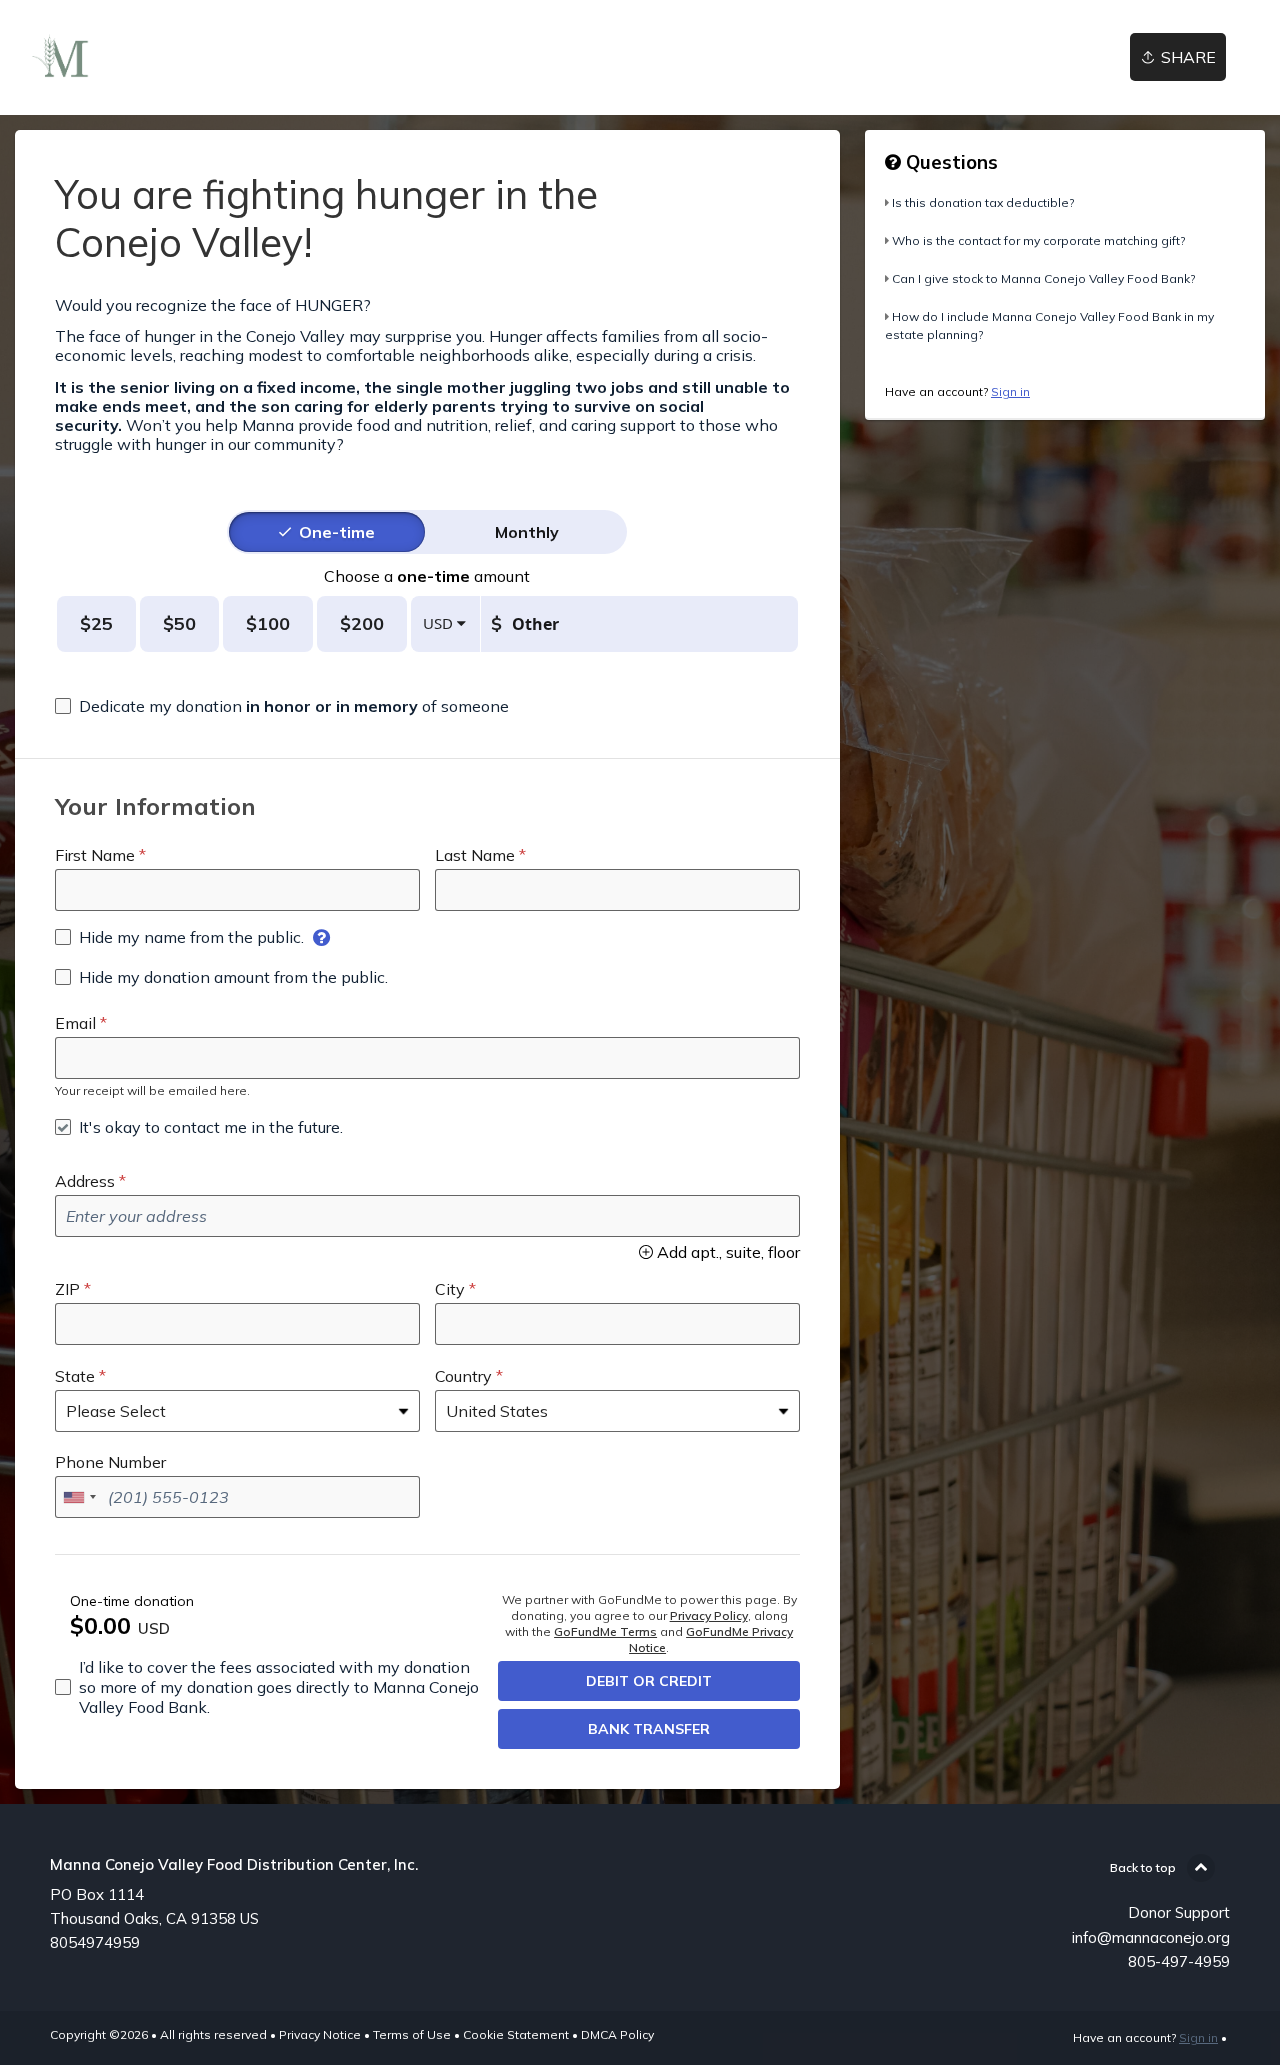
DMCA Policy (617, 2034)
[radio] (337, 532)
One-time (337, 532)
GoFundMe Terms (605, 1631)
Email (75, 1023)
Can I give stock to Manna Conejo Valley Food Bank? (1043, 278)
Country (463, 1376)
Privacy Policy (709, 1615)
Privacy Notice (320, 2034)
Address (85, 1181)
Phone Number (110, 1462)
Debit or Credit (649, 1681)
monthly (527, 532)
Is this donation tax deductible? (983, 202)
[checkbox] (282, 706)
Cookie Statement (516, 2034)
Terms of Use (412, 2034)
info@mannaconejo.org (1151, 1937)
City (450, 1289)
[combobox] (79, 1497)
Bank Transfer (649, 1729)
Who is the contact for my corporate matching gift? (1038, 240)
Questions (949, 162)
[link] (61, 57)
